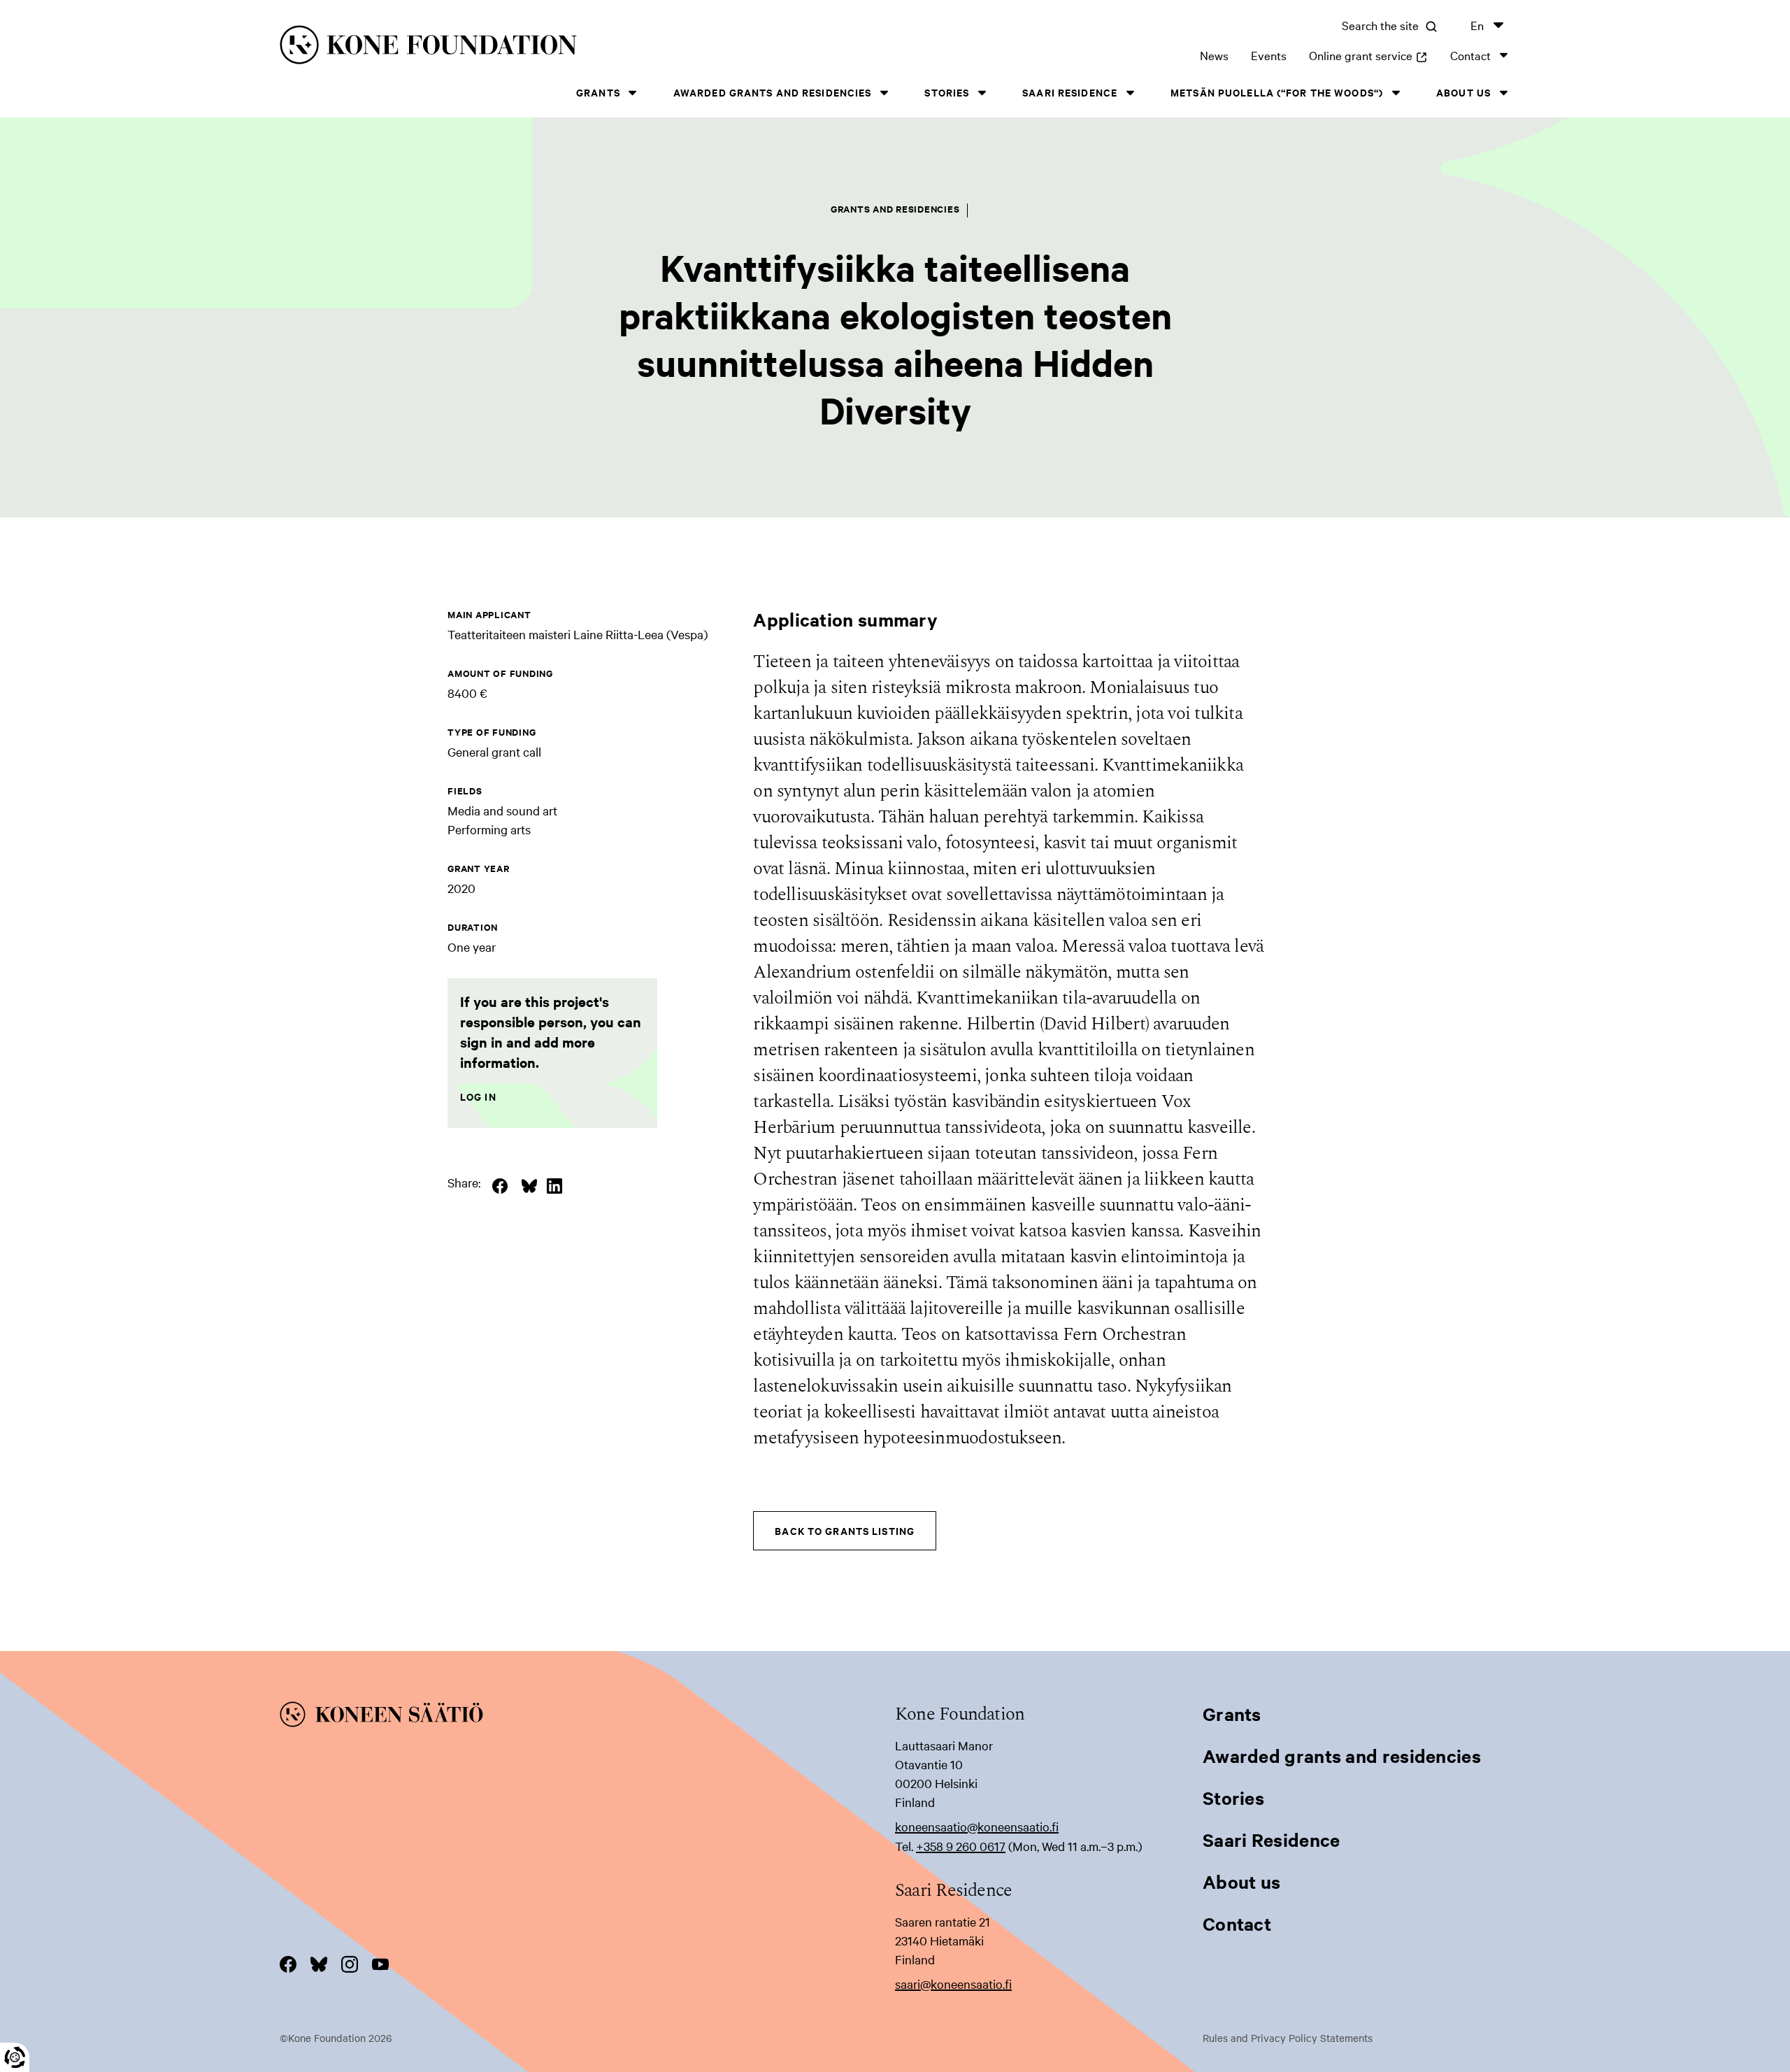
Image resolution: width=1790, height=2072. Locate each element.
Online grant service (1368, 55)
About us (1463, 92)
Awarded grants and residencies (773, 92)
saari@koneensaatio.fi (953, 1984)
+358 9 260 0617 (961, 1846)
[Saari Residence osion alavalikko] (1130, 93)
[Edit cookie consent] (15, 2057)
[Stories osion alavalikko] (982, 93)
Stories (947, 92)
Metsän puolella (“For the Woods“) (1277, 92)
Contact (1470, 55)
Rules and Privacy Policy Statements (1288, 2038)
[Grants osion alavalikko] (633, 93)
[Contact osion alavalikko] (1503, 55)
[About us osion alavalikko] (1503, 93)
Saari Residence (1070, 92)
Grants (598, 92)
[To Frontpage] (587, 1717)
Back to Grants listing (845, 1530)
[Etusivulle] (557, 47)
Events (1269, 55)
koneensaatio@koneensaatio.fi (977, 1826)
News (1214, 55)
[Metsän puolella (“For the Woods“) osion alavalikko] (1396, 93)
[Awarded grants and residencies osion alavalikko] (884, 93)
